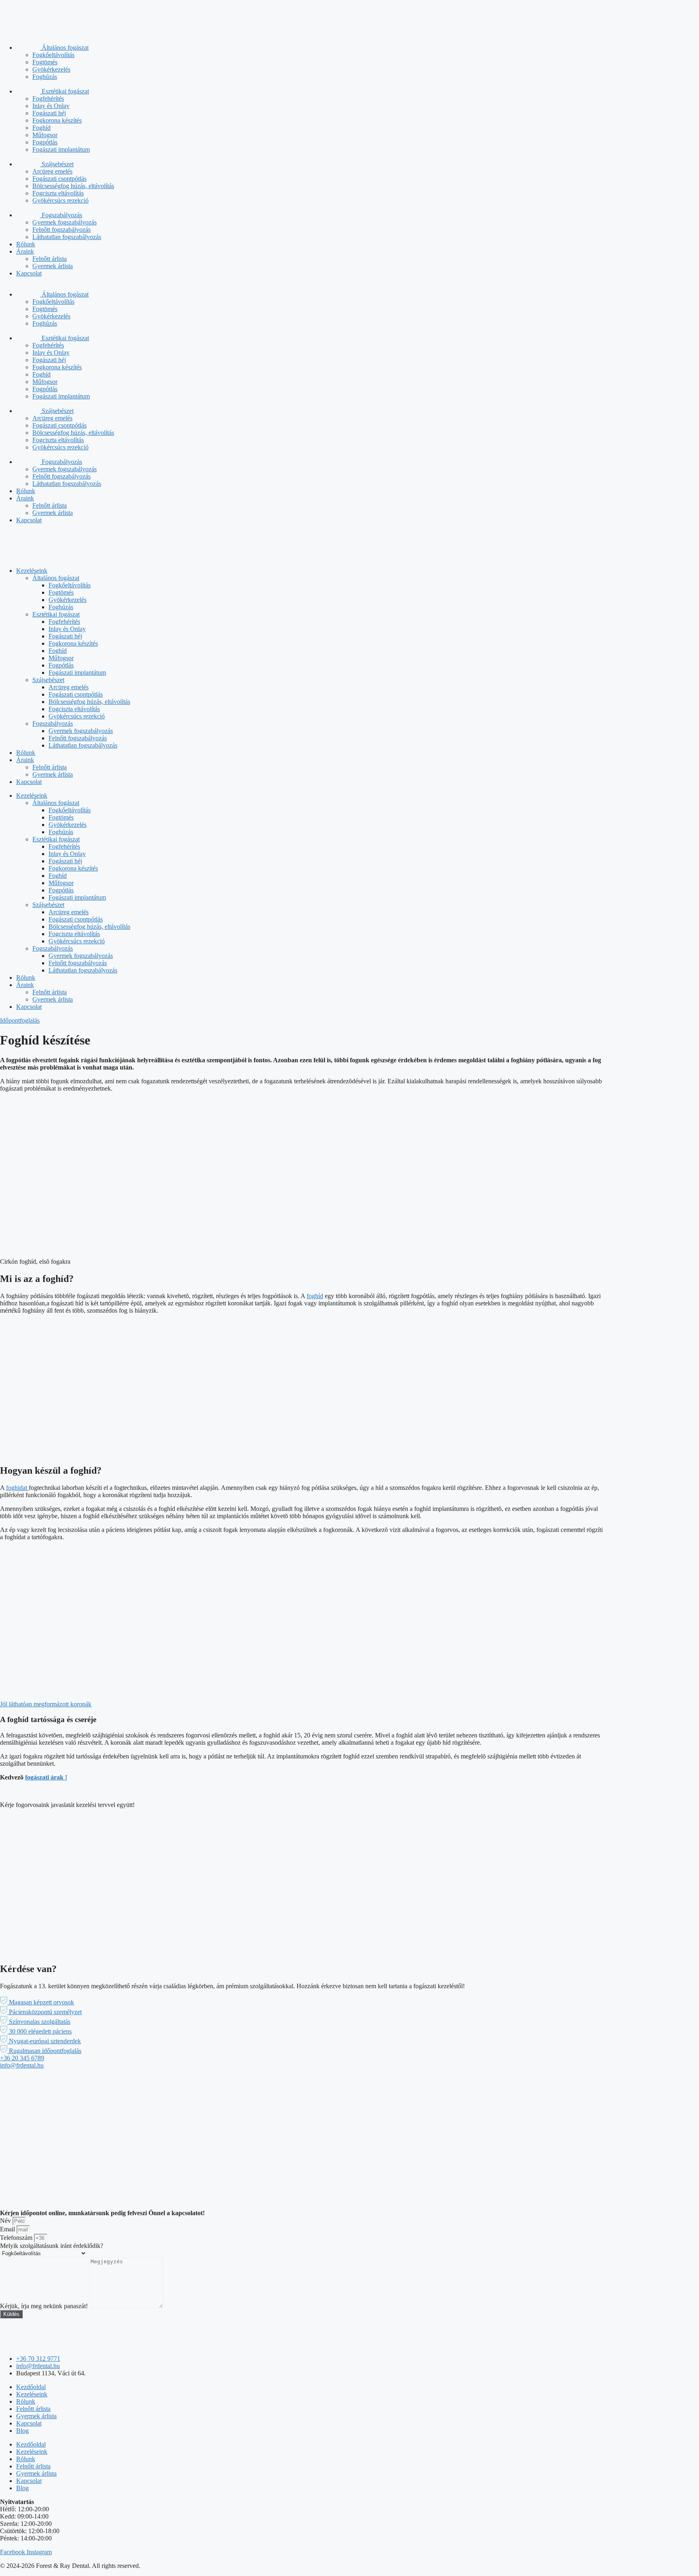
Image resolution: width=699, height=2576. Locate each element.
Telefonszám (17, 2238)
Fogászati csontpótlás (59, 179)
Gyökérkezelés (51, 69)
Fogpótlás (45, 142)
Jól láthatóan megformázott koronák (46, 1704)
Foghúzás (45, 77)
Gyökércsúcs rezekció (60, 200)
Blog (22, 2431)
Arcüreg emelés (52, 171)
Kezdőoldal (31, 2387)
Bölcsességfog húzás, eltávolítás (73, 186)
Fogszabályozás (61, 215)
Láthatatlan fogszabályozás (67, 237)
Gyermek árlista (53, 266)
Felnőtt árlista (50, 259)
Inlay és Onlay (51, 106)
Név (6, 2221)
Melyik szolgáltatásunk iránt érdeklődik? (52, 2246)
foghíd (315, 1296)
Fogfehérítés (48, 99)
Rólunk (26, 244)
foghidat (17, 1488)
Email (8, 2229)
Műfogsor (45, 135)
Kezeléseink (32, 571)
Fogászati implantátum (61, 149)
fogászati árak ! (46, 1777)
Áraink (25, 251)
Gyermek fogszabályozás (65, 222)
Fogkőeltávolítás (53, 55)
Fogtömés (45, 62)
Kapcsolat (29, 273)
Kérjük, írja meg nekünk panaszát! (45, 2306)
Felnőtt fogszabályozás (61, 230)
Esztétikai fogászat (65, 91)
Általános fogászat (64, 48)
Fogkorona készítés (57, 120)
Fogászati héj (49, 113)
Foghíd (41, 128)
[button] (37, 2002)
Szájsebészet (57, 164)
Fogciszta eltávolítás (58, 193)
